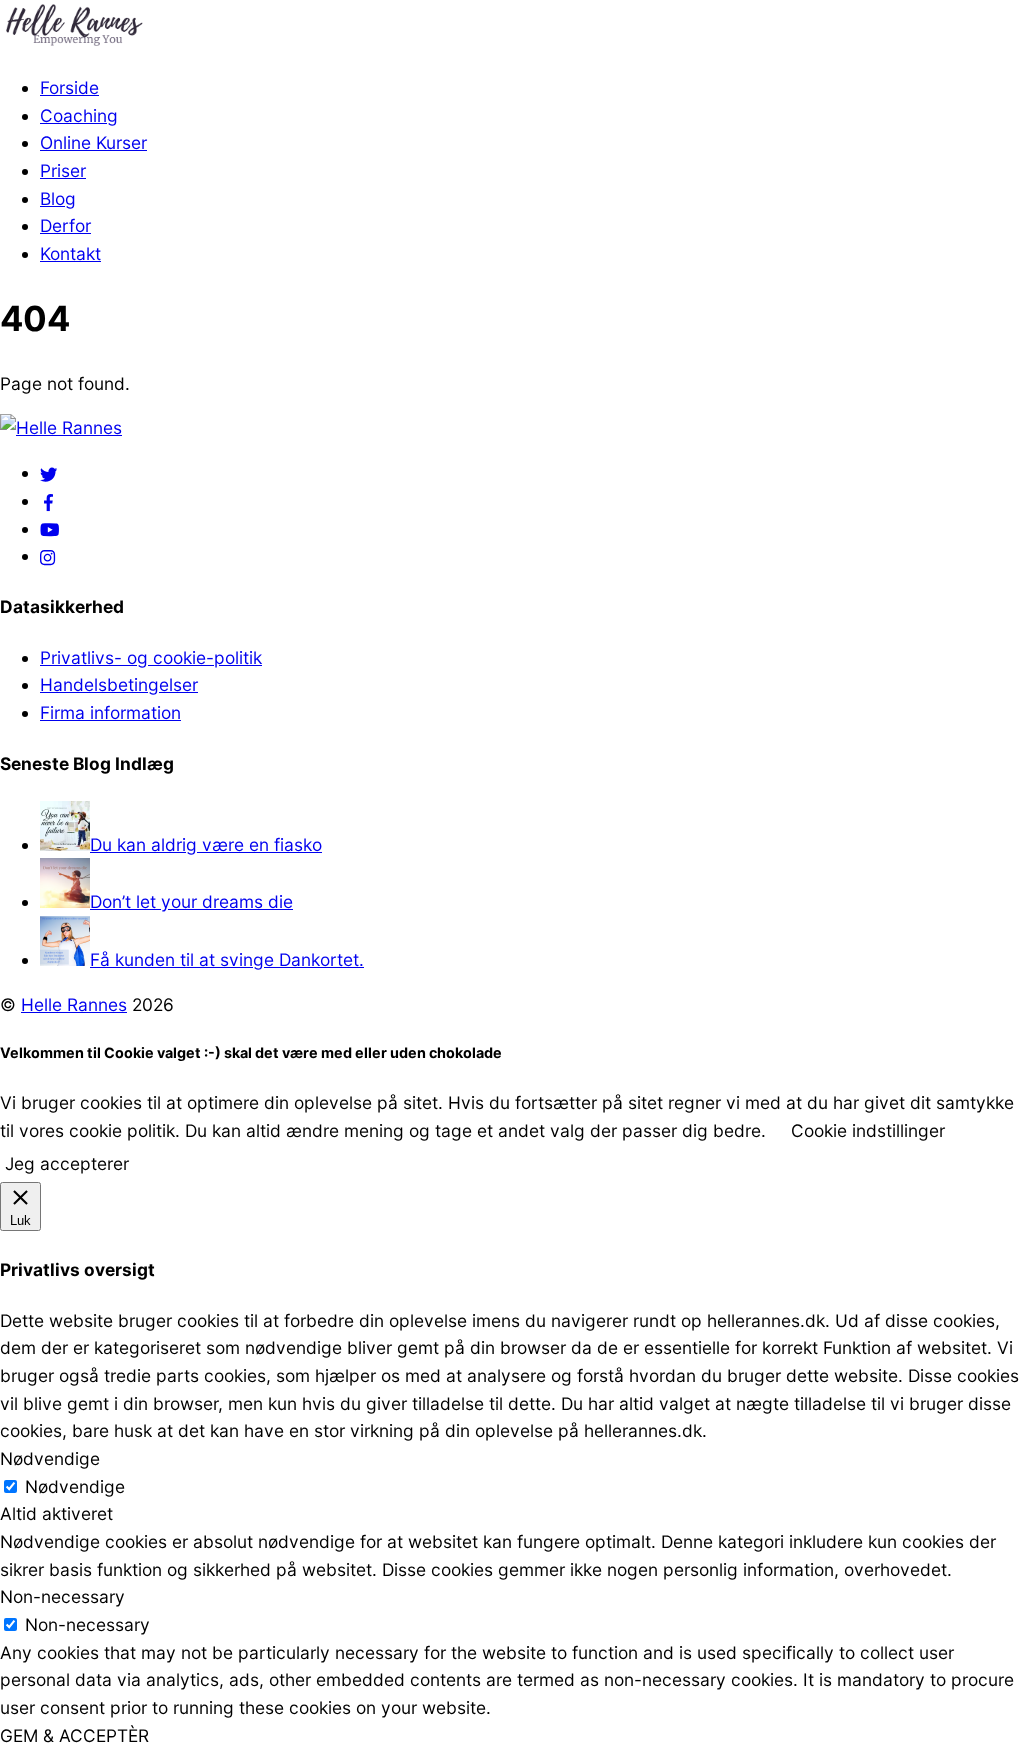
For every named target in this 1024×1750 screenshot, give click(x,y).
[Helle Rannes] (75, 42)
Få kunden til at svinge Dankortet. (227, 959)
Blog (58, 198)
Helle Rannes (74, 1004)
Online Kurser (93, 142)
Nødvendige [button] (50, 1458)
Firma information (110, 712)
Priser (63, 170)
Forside (69, 87)
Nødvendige (75, 1486)
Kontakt (70, 253)
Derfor (65, 225)
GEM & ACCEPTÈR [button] (74, 1735)
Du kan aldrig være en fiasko (206, 844)
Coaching (79, 115)
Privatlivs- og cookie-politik (151, 657)
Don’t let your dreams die (191, 901)
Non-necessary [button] (62, 1596)
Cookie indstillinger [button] (868, 1130)
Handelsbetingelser (119, 684)
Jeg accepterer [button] (67, 1163)
